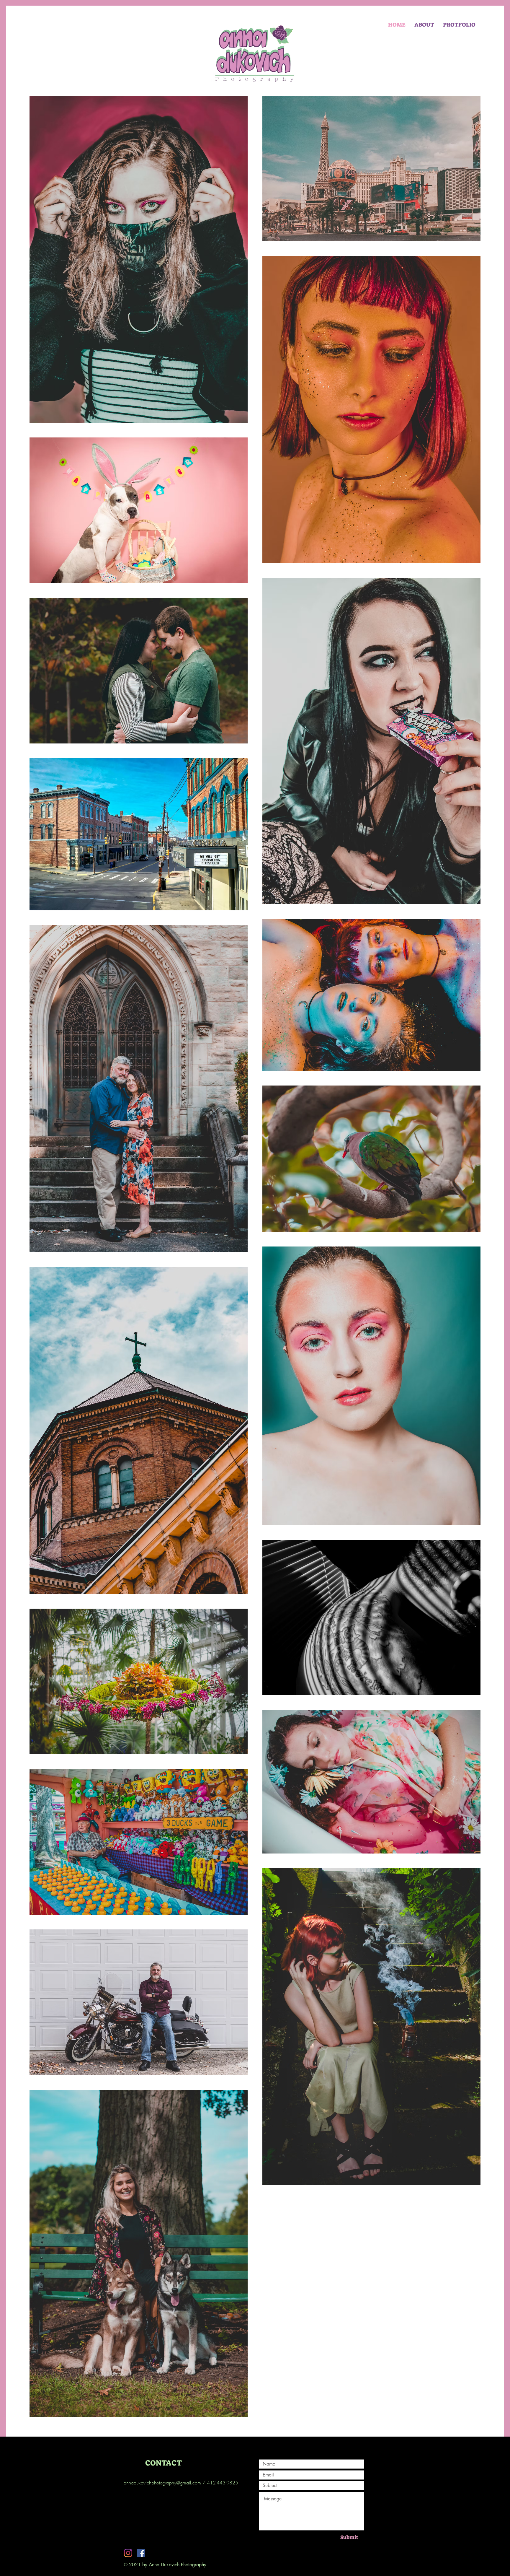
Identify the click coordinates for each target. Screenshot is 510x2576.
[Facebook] (141, 2553)
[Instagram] (128, 2553)
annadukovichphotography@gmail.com (162, 2483)
